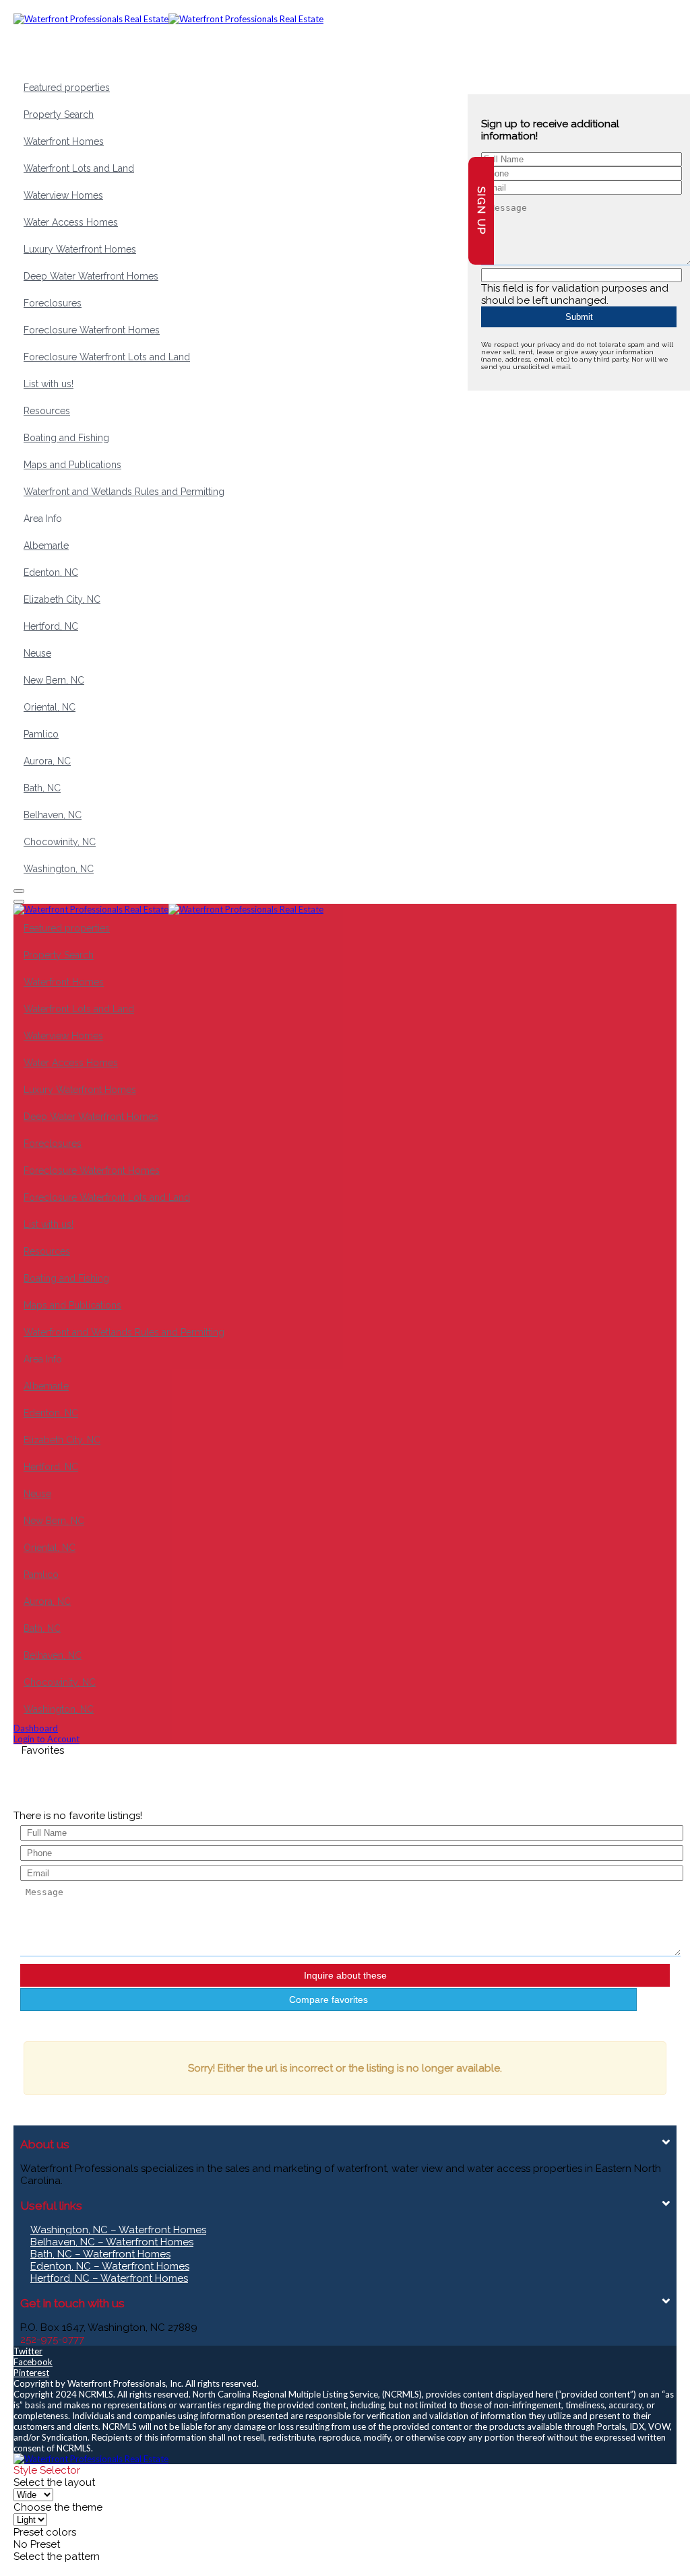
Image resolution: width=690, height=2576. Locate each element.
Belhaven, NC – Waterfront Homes (112, 2242)
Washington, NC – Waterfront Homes (118, 2230)
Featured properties (67, 88)
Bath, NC (42, 788)
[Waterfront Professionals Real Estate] (91, 2459)
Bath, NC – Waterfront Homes (100, 2254)
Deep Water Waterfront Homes (91, 276)
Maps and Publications (72, 465)
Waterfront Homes (64, 141)
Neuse (37, 653)
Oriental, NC (50, 707)
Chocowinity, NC (60, 842)
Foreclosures (53, 303)
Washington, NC (59, 869)
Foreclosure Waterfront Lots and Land (107, 357)
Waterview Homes (63, 195)
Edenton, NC (51, 572)
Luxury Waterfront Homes (80, 249)
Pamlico (41, 734)
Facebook (33, 2362)
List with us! (49, 384)
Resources (47, 411)
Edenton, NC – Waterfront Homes (110, 2266)
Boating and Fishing (66, 438)
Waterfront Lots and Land (79, 168)
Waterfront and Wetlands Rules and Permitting (124, 492)
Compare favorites (328, 2000)
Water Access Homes (71, 222)
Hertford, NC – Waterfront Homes (109, 2278)
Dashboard (36, 1728)
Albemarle (46, 546)
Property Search (59, 114)
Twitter (28, 2351)
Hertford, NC (51, 626)
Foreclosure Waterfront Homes (92, 330)
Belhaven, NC (53, 815)
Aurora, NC (47, 761)
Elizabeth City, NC (62, 599)
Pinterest (31, 2373)
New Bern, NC (54, 680)
